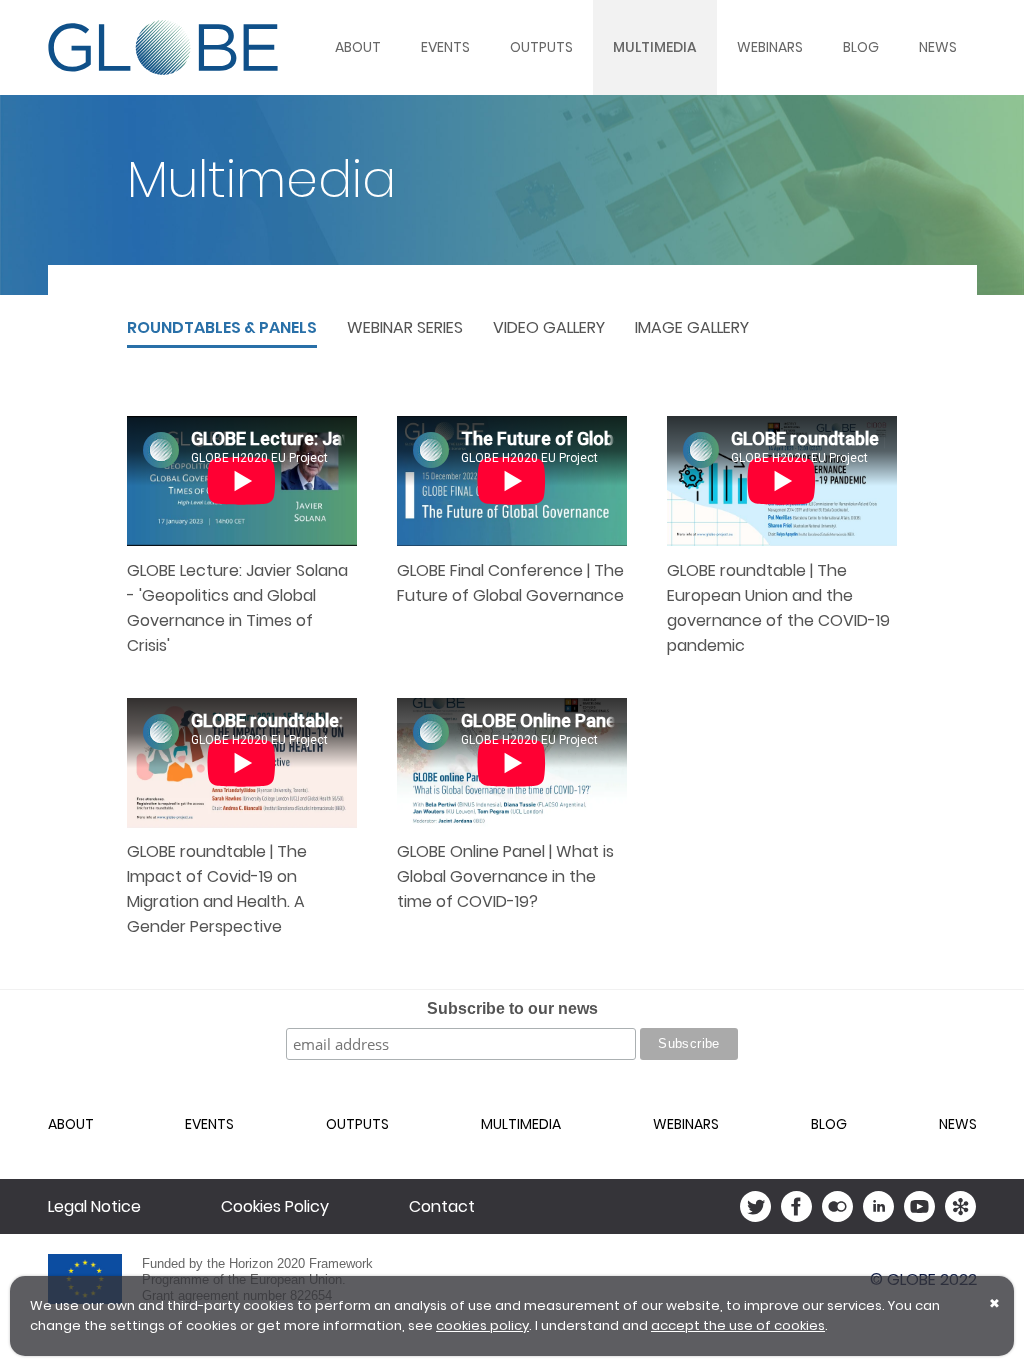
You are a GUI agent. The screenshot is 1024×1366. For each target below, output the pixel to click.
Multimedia (655, 47)
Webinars (770, 47)
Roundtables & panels (222, 327)
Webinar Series (405, 327)
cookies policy (482, 1325)
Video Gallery (549, 327)
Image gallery (692, 327)
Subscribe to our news (512, 1008)
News (938, 47)
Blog (861, 47)
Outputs (541, 47)
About (358, 47)
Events (445, 47)
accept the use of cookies (738, 1325)
